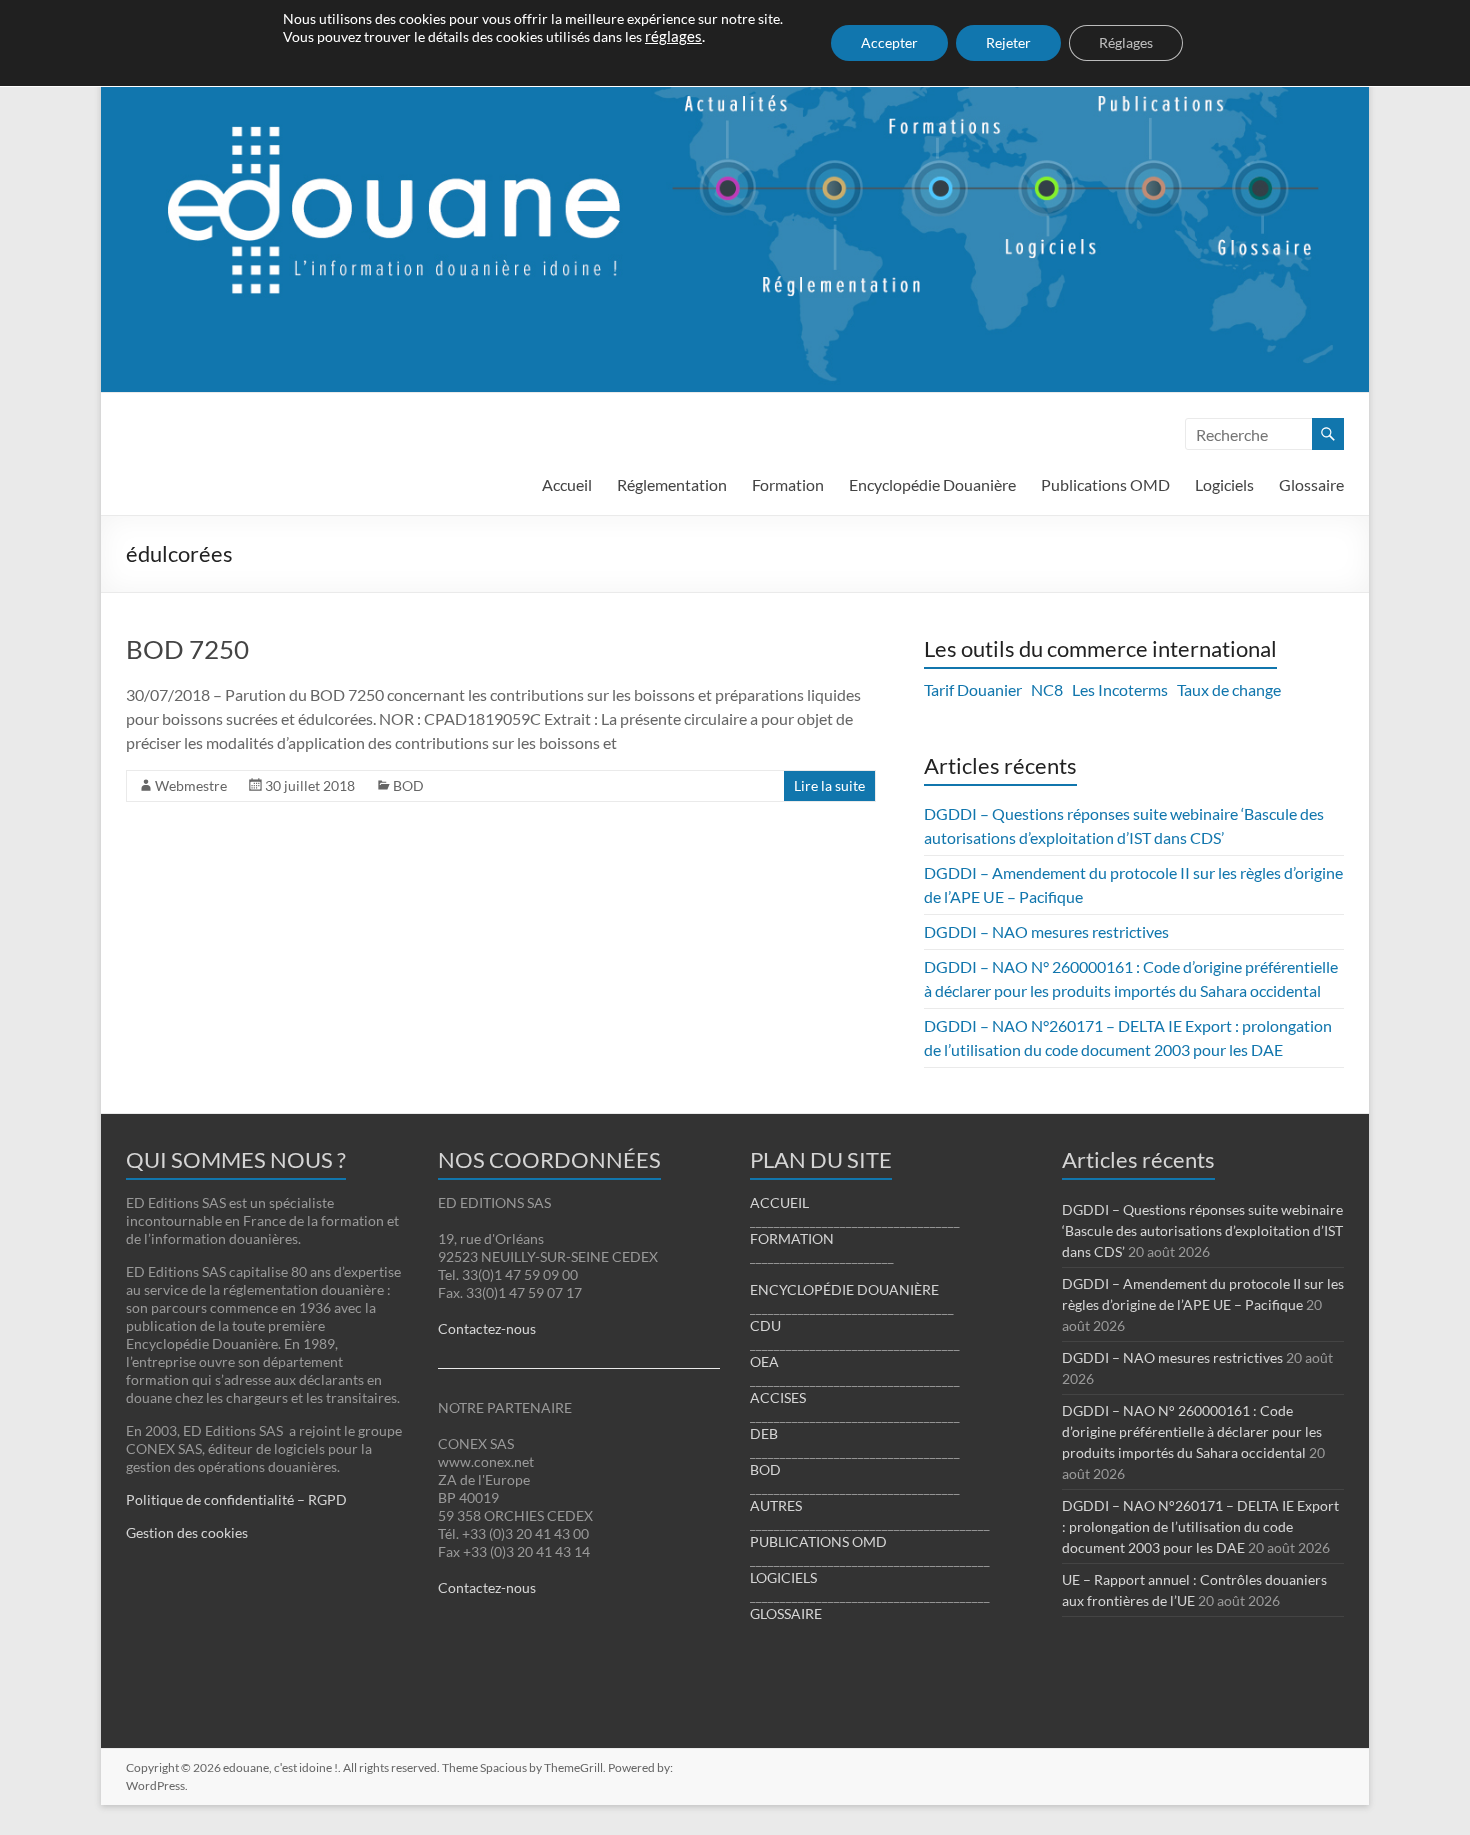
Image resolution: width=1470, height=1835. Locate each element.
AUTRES (776, 1505)
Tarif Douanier (973, 689)
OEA (764, 1361)
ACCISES (778, 1397)
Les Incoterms (1120, 689)
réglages (673, 36)
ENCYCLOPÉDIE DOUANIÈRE (844, 1289)
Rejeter (1008, 42)
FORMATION (792, 1238)
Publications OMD (1105, 484)
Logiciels (1224, 484)
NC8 (1047, 689)
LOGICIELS (783, 1577)
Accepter (889, 42)
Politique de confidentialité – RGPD (236, 1499)
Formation (788, 484)
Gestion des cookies (187, 1532)
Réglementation (672, 484)
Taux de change (1229, 689)
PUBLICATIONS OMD (818, 1541)
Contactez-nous (487, 1328)
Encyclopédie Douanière (932, 484)
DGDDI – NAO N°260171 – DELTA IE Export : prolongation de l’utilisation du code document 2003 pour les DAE (1200, 1526)
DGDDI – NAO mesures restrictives (1046, 931)
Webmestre (191, 785)
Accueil (567, 484)
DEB (764, 1433)
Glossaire (1311, 484)
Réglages (1126, 42)
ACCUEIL (779, 1202)
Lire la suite (829, 785)
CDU (765, 1325)
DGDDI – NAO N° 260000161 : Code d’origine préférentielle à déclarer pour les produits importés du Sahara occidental (1192, 1431)
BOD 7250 (187, 649)
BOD (408, 785)
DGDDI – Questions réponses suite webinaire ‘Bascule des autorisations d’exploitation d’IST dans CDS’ (1202, 1230)
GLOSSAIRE (786, 1613)
